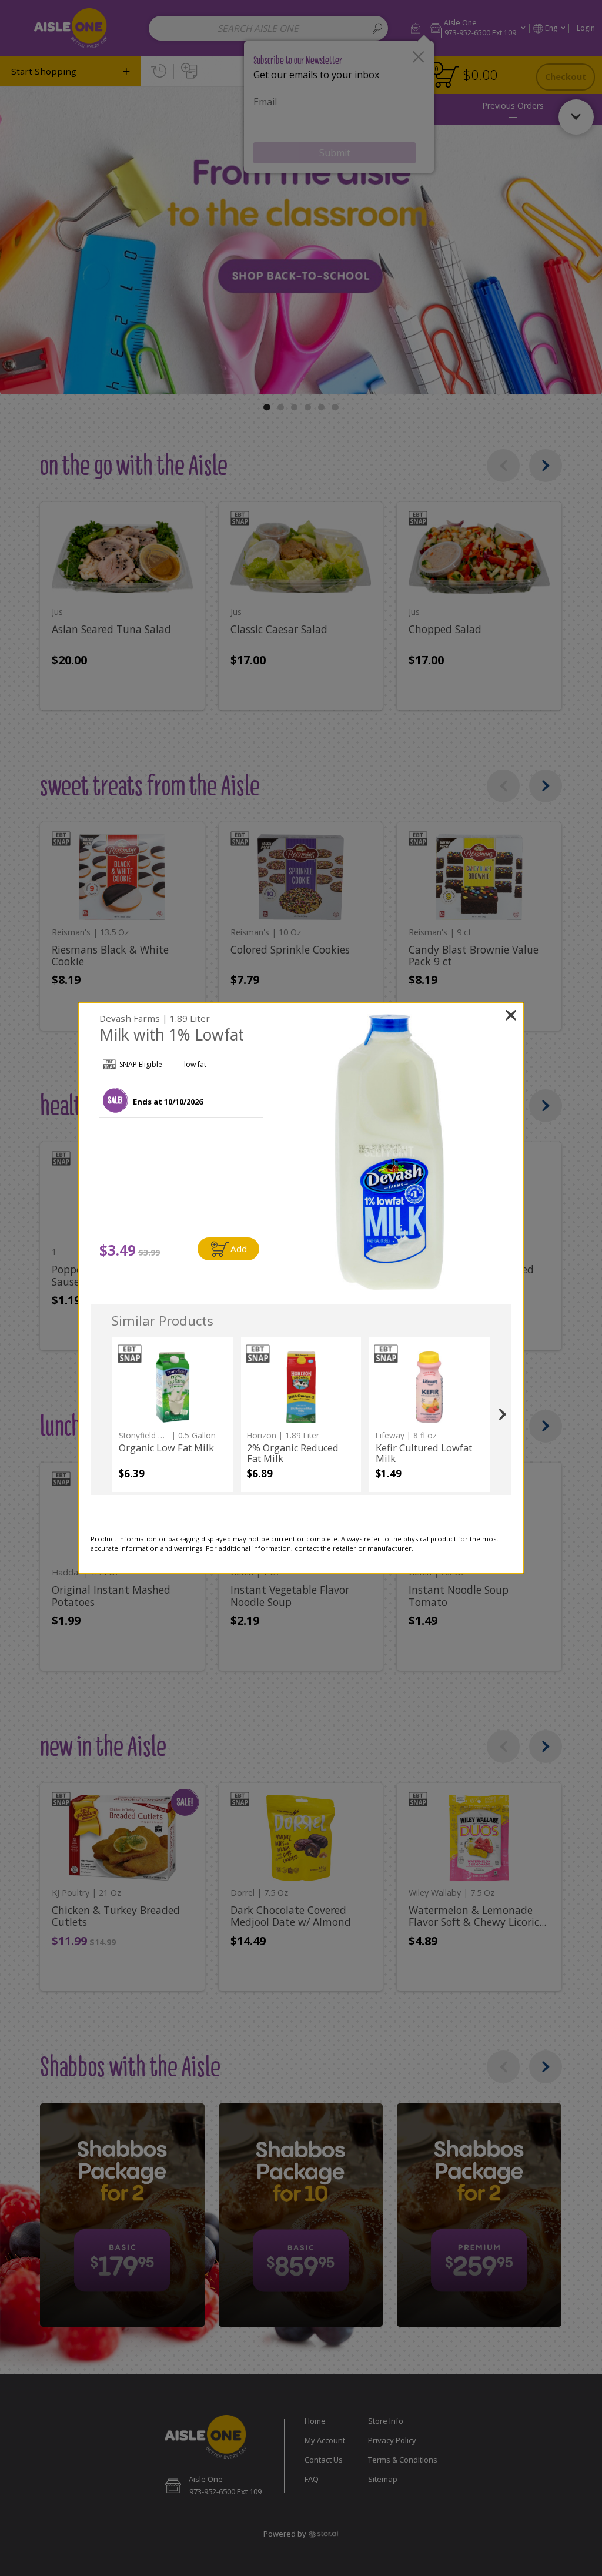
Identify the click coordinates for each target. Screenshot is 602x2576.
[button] (115, 1100)
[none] (173, 1414)
